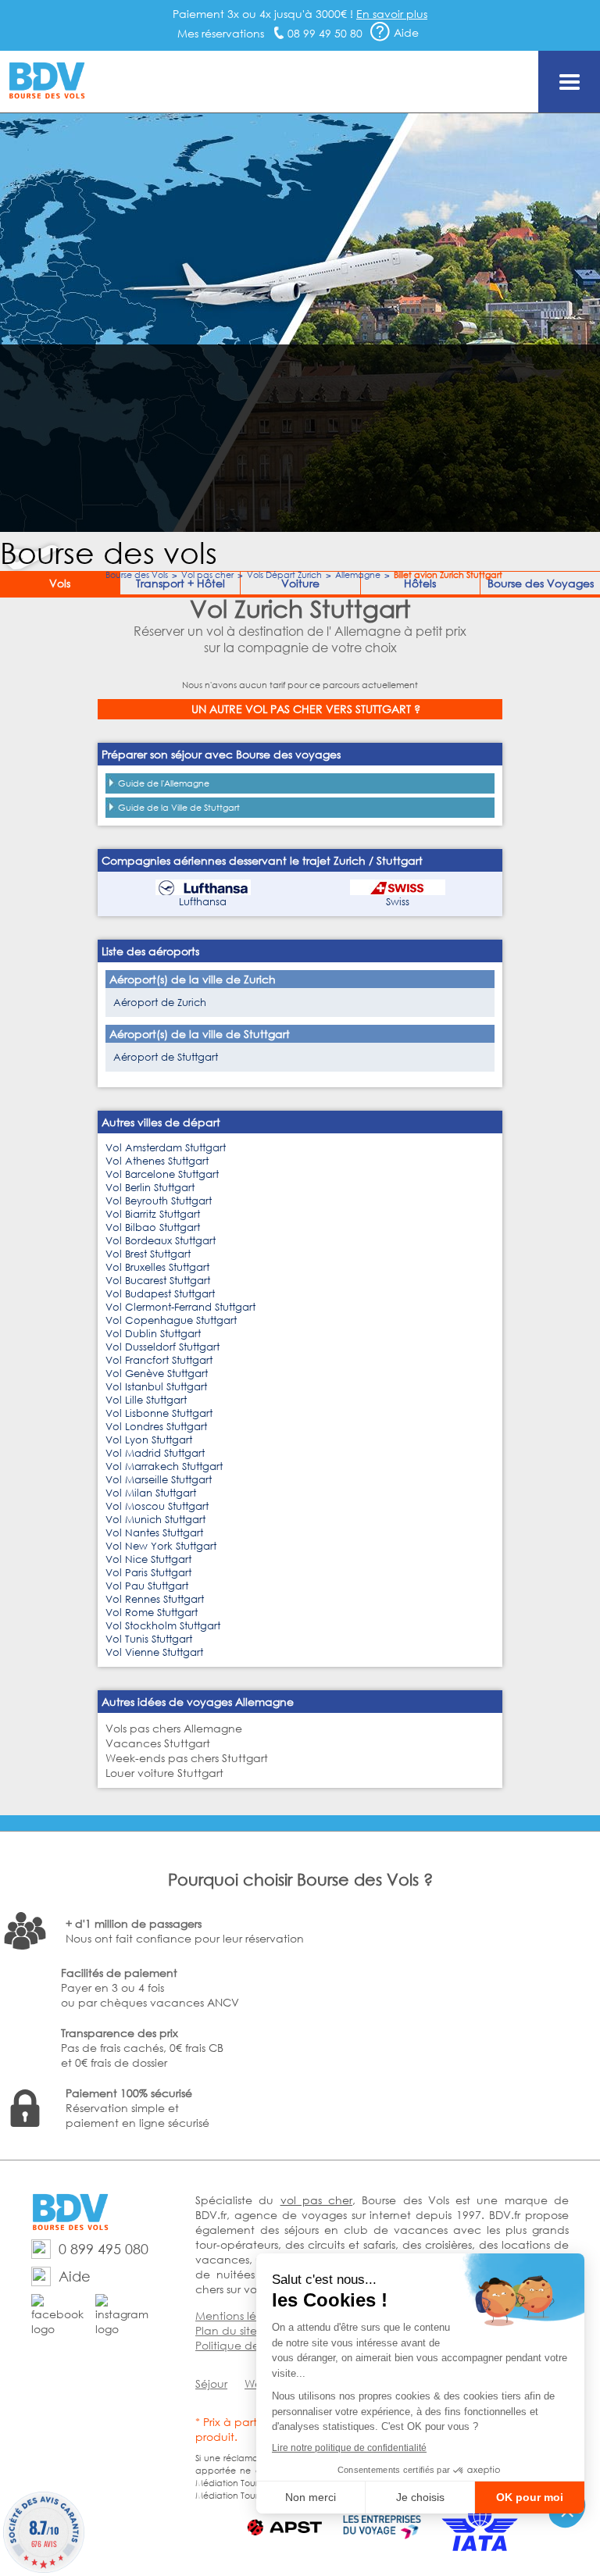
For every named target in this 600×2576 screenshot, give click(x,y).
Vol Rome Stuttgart (152, 1613)
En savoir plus (392, 14)
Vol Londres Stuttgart (156, 1427)
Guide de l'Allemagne (164, 783)
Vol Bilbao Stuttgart (153, 1227)
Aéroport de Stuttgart (166, 1057)
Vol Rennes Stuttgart (155, 1599)
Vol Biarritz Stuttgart (153, 1214)
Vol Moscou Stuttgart (157, 1506)
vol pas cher (317, 2200)
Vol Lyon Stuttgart (149, 1440)
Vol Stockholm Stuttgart (163, 1626)
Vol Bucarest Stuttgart (158, 1281)
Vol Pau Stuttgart (147, 1586)
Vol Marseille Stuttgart (159, 1480)
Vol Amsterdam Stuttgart (166, 1148)
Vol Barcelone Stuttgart (162, 1174)
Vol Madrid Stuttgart (155, 1453)
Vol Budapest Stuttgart (160, 1294)
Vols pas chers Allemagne (174, 1728)
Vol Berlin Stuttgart (150, 1188)
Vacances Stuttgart (158, 1743)
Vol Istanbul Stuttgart (156, 1387)
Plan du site (226, 2330)
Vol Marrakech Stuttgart (164, 1466)
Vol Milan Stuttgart (151, 1493)
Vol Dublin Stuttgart (153, 1334)
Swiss (398, 902)
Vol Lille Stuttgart (146, 1400)
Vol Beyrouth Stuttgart (159, 1201)
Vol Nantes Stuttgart (154, 1533)
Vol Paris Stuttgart (148, 1573)
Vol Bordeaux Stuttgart (161, 1241)
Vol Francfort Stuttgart (159, 1360)
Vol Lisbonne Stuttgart (159, 1413)
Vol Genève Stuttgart (157, 1374)
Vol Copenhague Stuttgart (171, 1320)
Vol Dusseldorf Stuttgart (162, 1347)
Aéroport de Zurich (160, 1003)
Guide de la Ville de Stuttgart (179, 808)
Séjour (211, 2383)
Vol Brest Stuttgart (148, 1254)
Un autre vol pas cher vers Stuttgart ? (306, 709)
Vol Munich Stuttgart (155, 1520)
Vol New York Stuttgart (161, 1546)
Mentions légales (240, 2316)
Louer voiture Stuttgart (164, 1773)
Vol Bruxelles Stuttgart (157, 1267)
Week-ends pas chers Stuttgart (187, 1758)
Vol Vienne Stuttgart (154, 1652)
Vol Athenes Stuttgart (157, 1161)
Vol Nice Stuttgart (148, 1559)
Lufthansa (203, 902)
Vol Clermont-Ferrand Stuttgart (180, 1307)
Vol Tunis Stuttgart (149, 1639)
